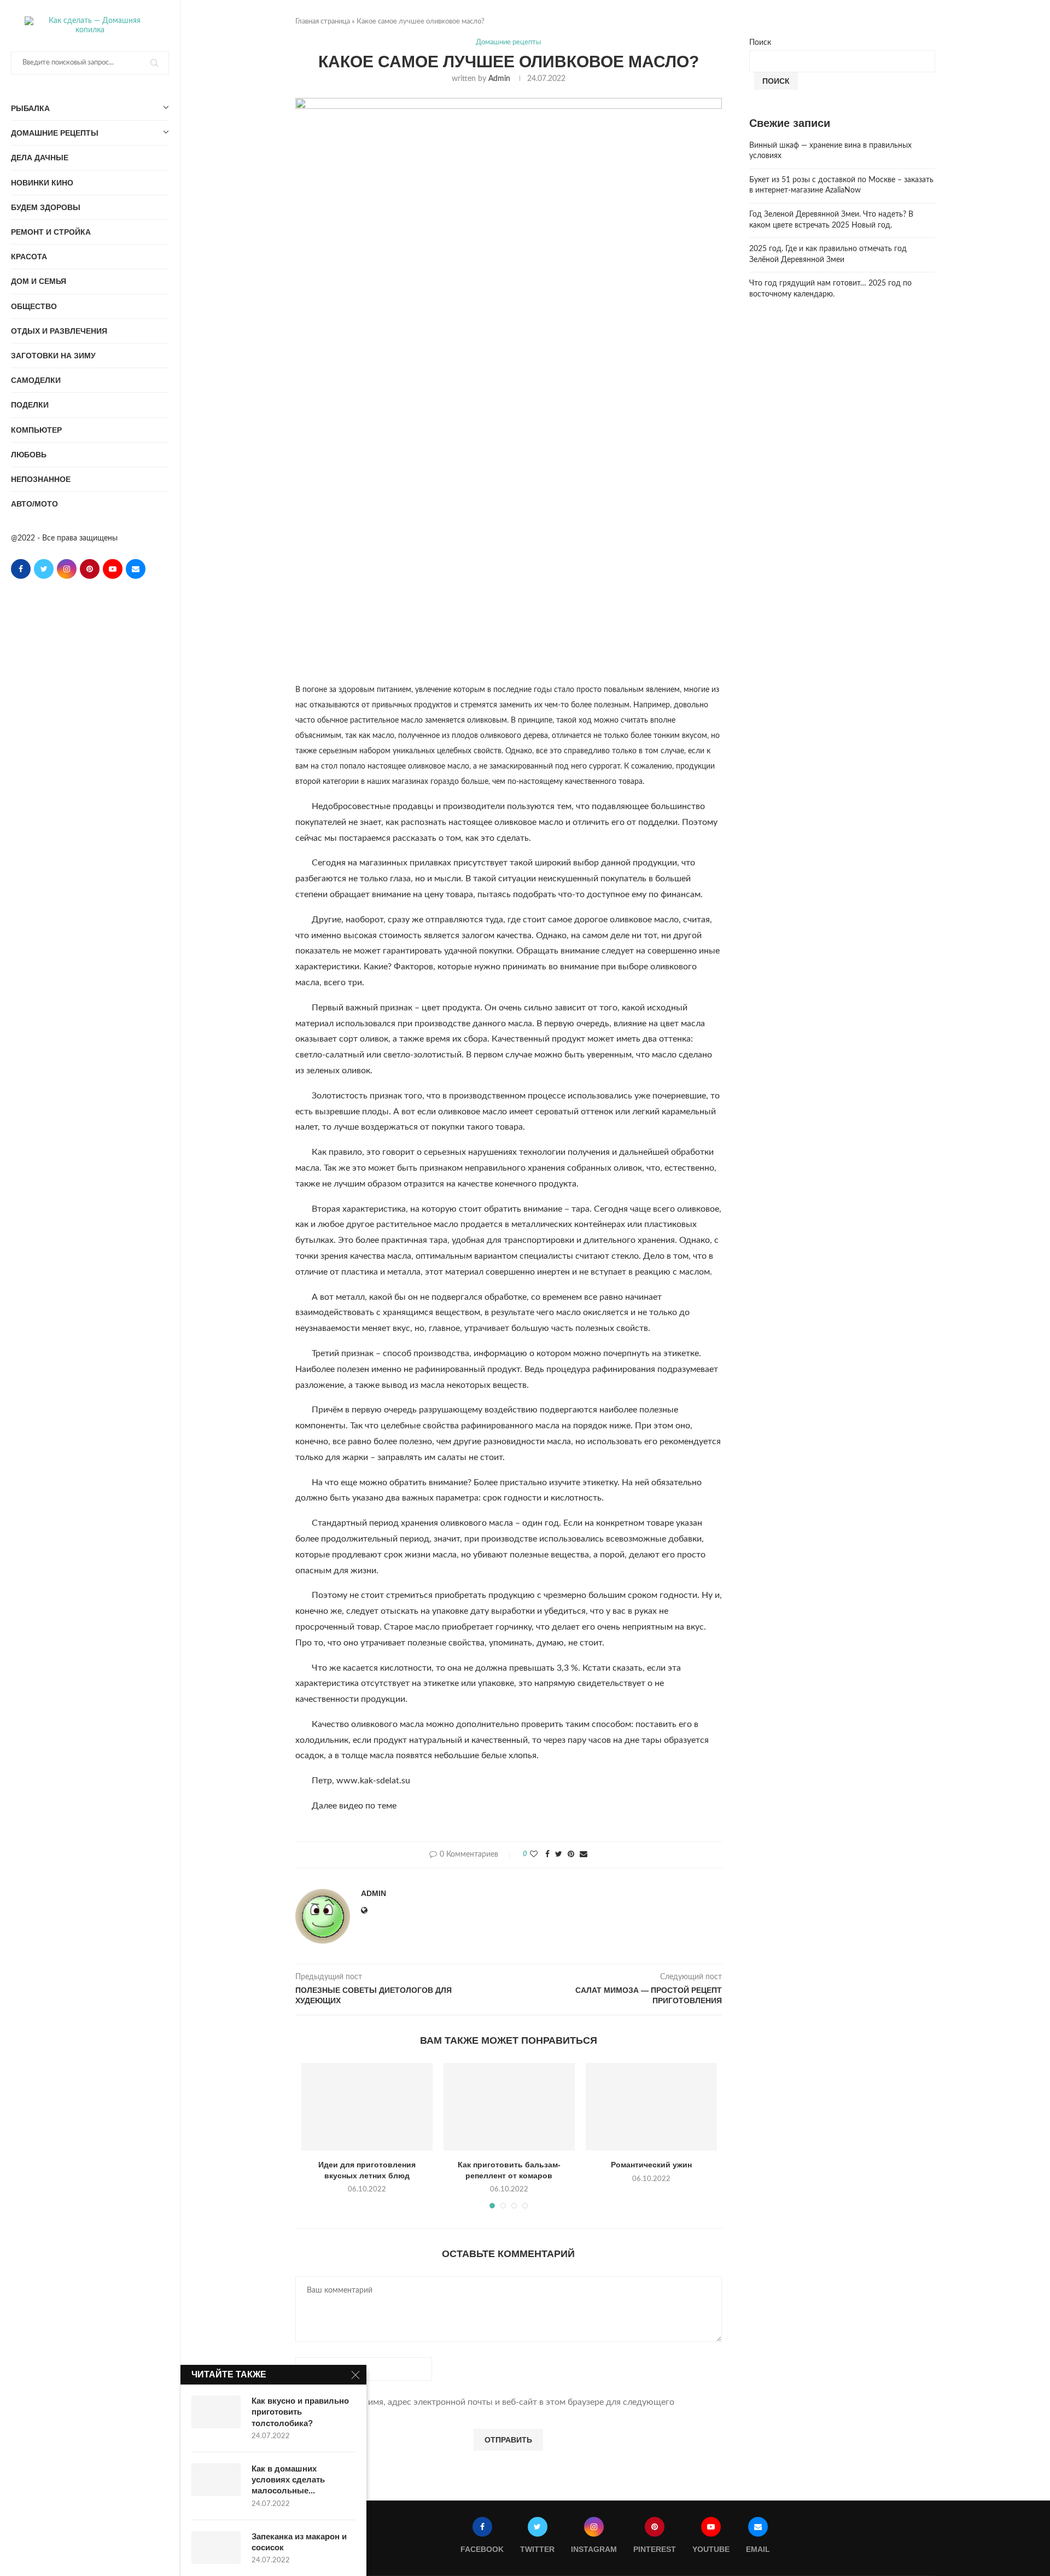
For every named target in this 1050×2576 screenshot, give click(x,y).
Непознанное (41, 479)
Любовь (29, 455)
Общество (34, 306)
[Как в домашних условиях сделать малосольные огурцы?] (216, 2480)
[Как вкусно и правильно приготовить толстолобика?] (216, 2412)
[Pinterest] (90, 569)
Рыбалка (30, 108)
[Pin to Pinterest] (571, 1855)
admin (499, 79)
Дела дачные (40, 158)
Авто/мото (34, 504)
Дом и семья (39, 281)
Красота (29, 257)
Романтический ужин (651, 2165)
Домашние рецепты (55, 133)
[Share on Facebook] (547, 1855)
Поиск (760, 43)
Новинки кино (42, 183)
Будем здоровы (46, 207)
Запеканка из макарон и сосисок (299, 2542)
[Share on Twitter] (559, 1855)
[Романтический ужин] (651, 2107)
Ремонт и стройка (51, 232)
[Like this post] (534, 1855)
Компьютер (36, 430)
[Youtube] (113, 569)
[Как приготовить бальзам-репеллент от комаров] (509, 2107)
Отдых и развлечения (59, 331)
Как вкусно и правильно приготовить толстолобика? (300, 2412)
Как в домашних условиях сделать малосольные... (288, 2480)
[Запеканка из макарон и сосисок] (216, 2548)
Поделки (30, 405)
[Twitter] (44, 569)
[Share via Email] (584, 1855)
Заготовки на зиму (53, 356)
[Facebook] (21, 569)
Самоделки (36, 380)
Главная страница (323, 22)
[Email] (136, 569)
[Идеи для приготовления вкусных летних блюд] (367, 2107)
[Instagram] (67, 569)
